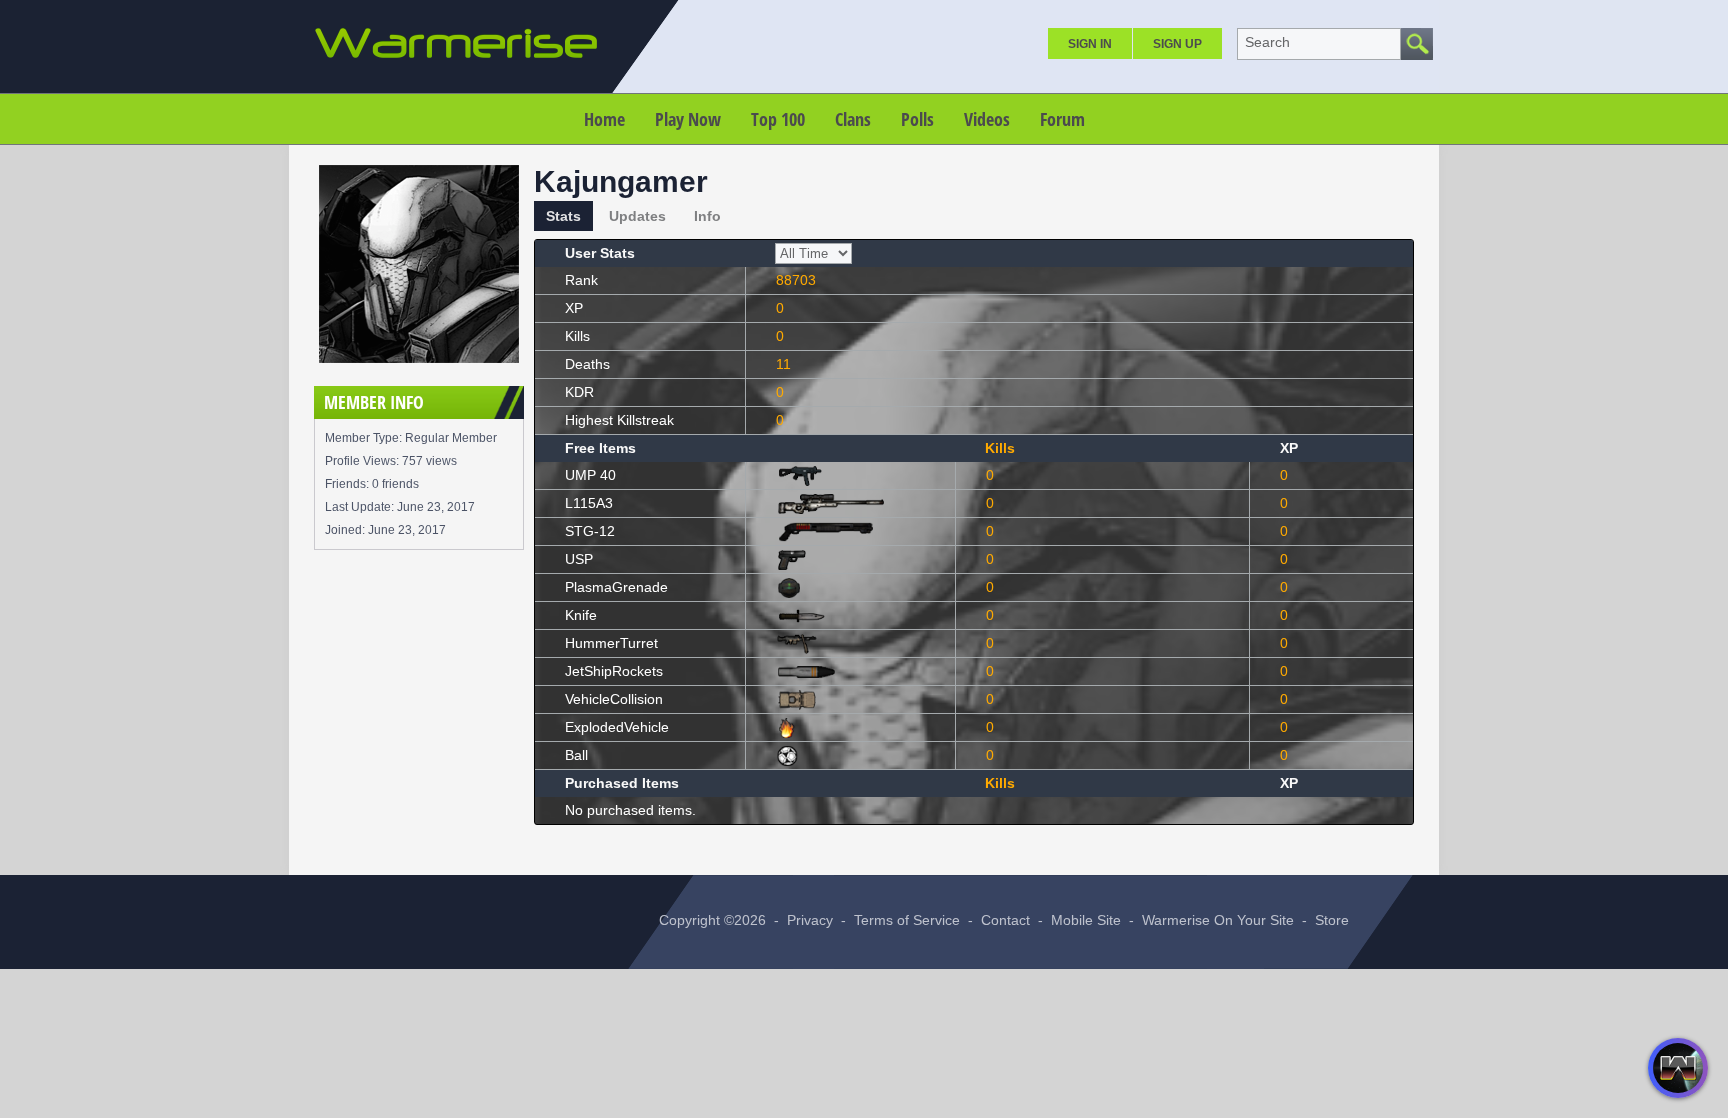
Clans (853, 119)
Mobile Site (1086, 920)
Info (707, 216)
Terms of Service (907, 920)
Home (604, 119)
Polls (917, 119)
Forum (1062, 119)
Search (1267, 42)
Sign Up (1177, 44)
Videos (987, 119)
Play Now (688, 119)
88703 (796, 280)
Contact (1005, 920)
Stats (563, 216)
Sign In (1090, 44)
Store (1332, 920)
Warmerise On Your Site (1218, 920)
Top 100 (778, 119)
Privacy (810, 920)
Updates (637, 216)
